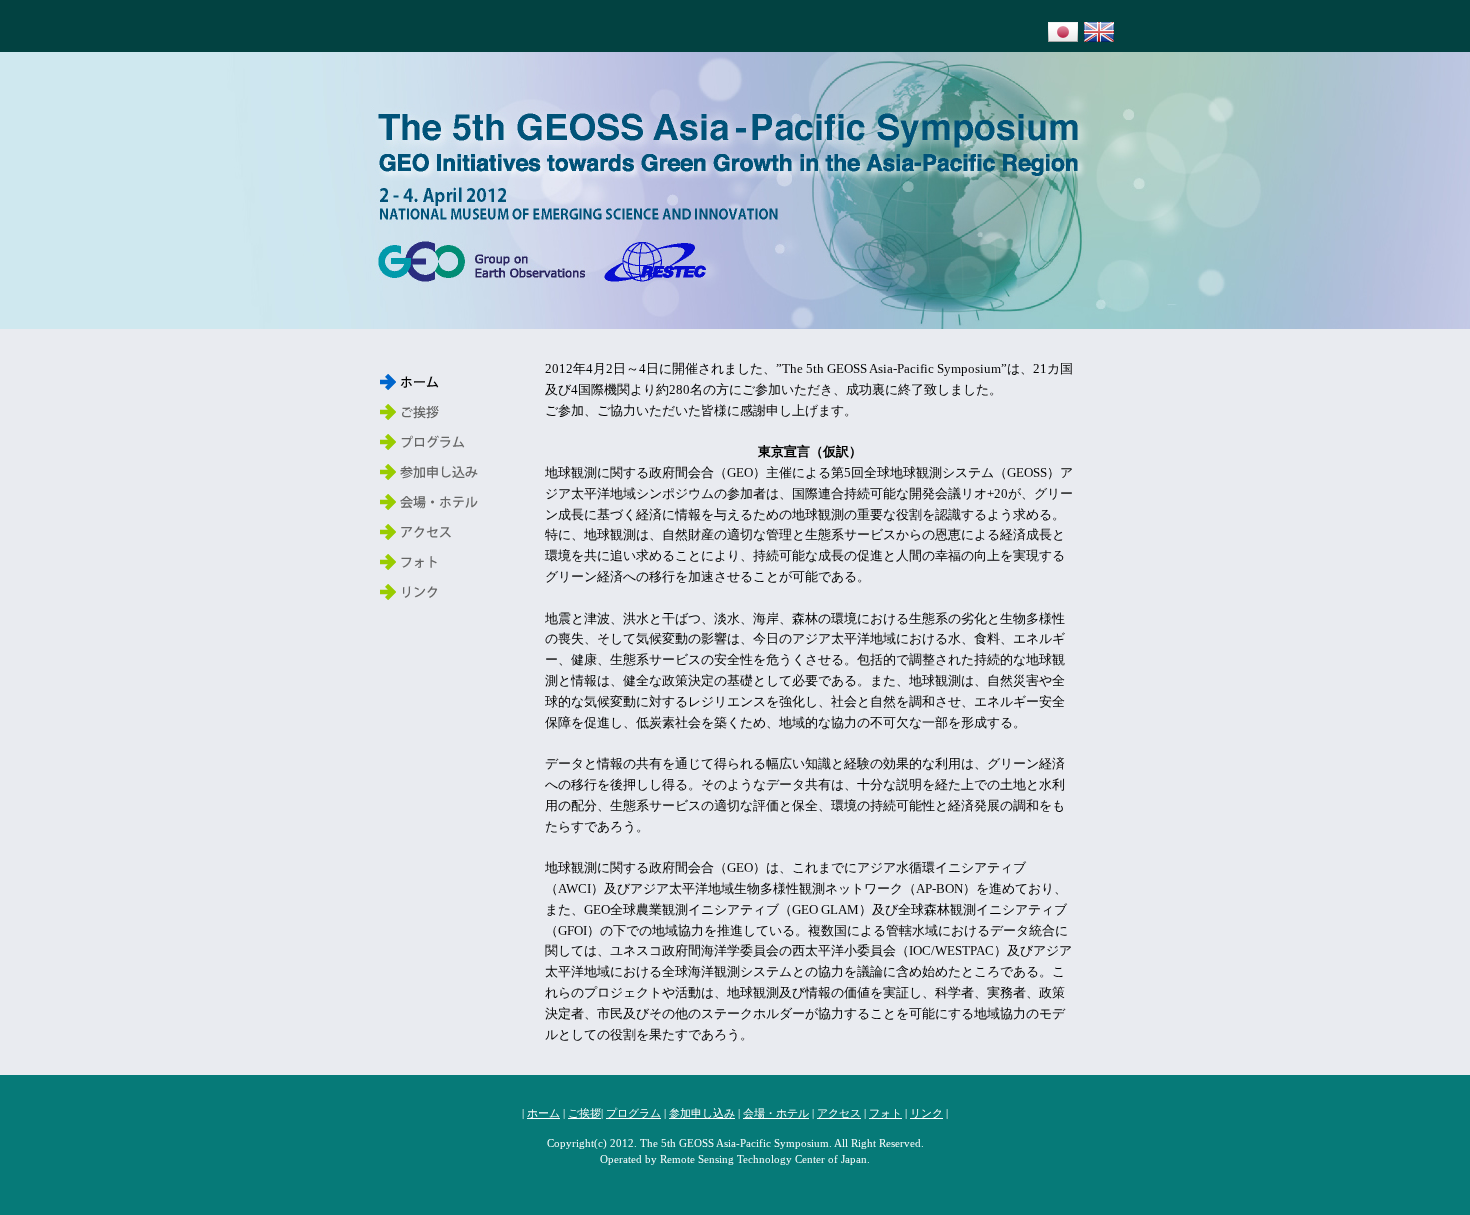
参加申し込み (702, 1113)
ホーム (543, 1113)
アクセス (839, 1113)
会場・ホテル (776, 1113)
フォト (885, 1113)
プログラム (633, 1113)
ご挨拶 (584, 1113)
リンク (926, 1113)
